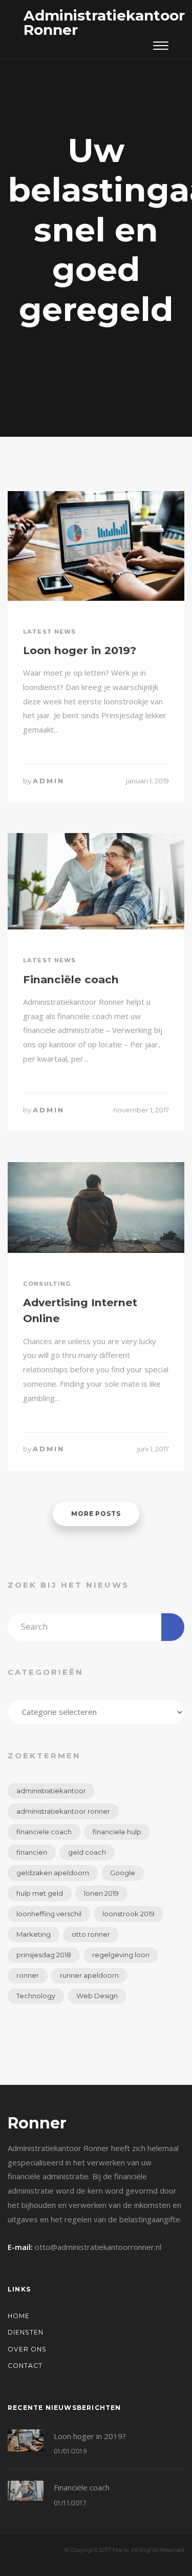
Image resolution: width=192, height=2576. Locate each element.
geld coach (87, 1852)
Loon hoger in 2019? (80, 650)
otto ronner (91, 1934)
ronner (28, 1975)
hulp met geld (40, 1893)
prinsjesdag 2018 (44, 1955)
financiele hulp (117, 1832)
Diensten (26, 2332)
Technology (36, 1996)
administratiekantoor (51, 1791)
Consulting (47, 1284)
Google (123, 1873)
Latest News (49, 632)
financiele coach (44, 1832)
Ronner (37, 2123)
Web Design (97, 1996)
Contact (25, 2366)
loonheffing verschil (49, 1914)
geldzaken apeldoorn (53, 1873)
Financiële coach (71, 979)
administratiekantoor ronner (63, 1811)
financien (32, 1852)
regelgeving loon (121, 1955)
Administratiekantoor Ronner (104, 23)
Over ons (27, 2349)
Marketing (34, 1934)
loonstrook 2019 (129, 1914)
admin (49, 781)
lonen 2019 (101, 1893)
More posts (96, 1514)
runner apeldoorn (89, 1975)
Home (19, 2316)
